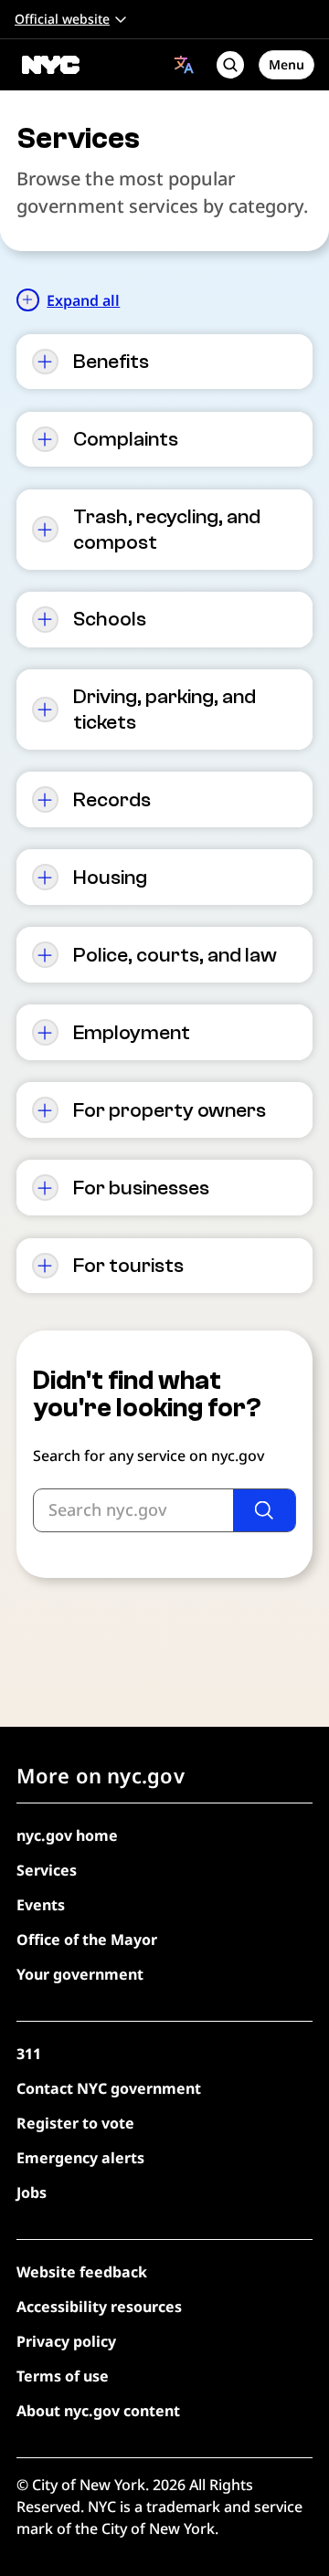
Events (41, 1905)
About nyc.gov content (98, 2411)
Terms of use (63, 2376)
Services (47, 1870)
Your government (80, 1974)
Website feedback (82, 2272)
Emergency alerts (80, 2158)
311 (29, 2054)
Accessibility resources (99, 2307)
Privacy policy (66, 2341)
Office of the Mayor (87, 1940)
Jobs (32, 2192)
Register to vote (75, 2123)
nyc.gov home (67, 1835)
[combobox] (184, 64)
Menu (287, 64)
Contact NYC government (109, 2088)
